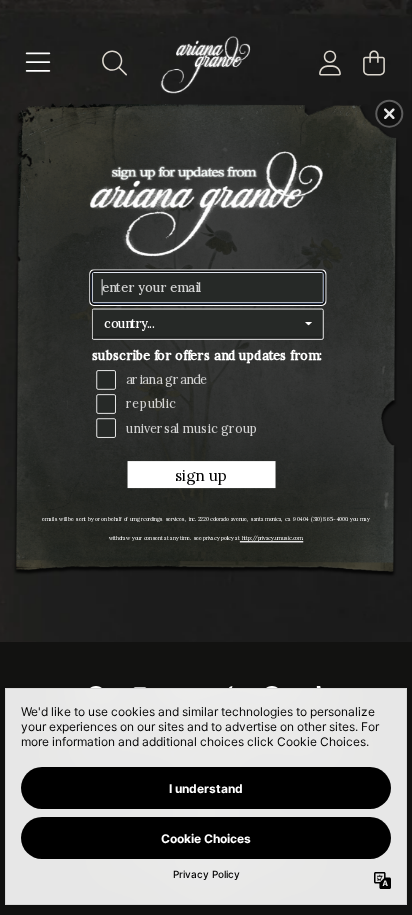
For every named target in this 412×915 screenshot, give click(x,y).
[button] (389, 113)
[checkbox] (210, 380)
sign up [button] (201, 476)
